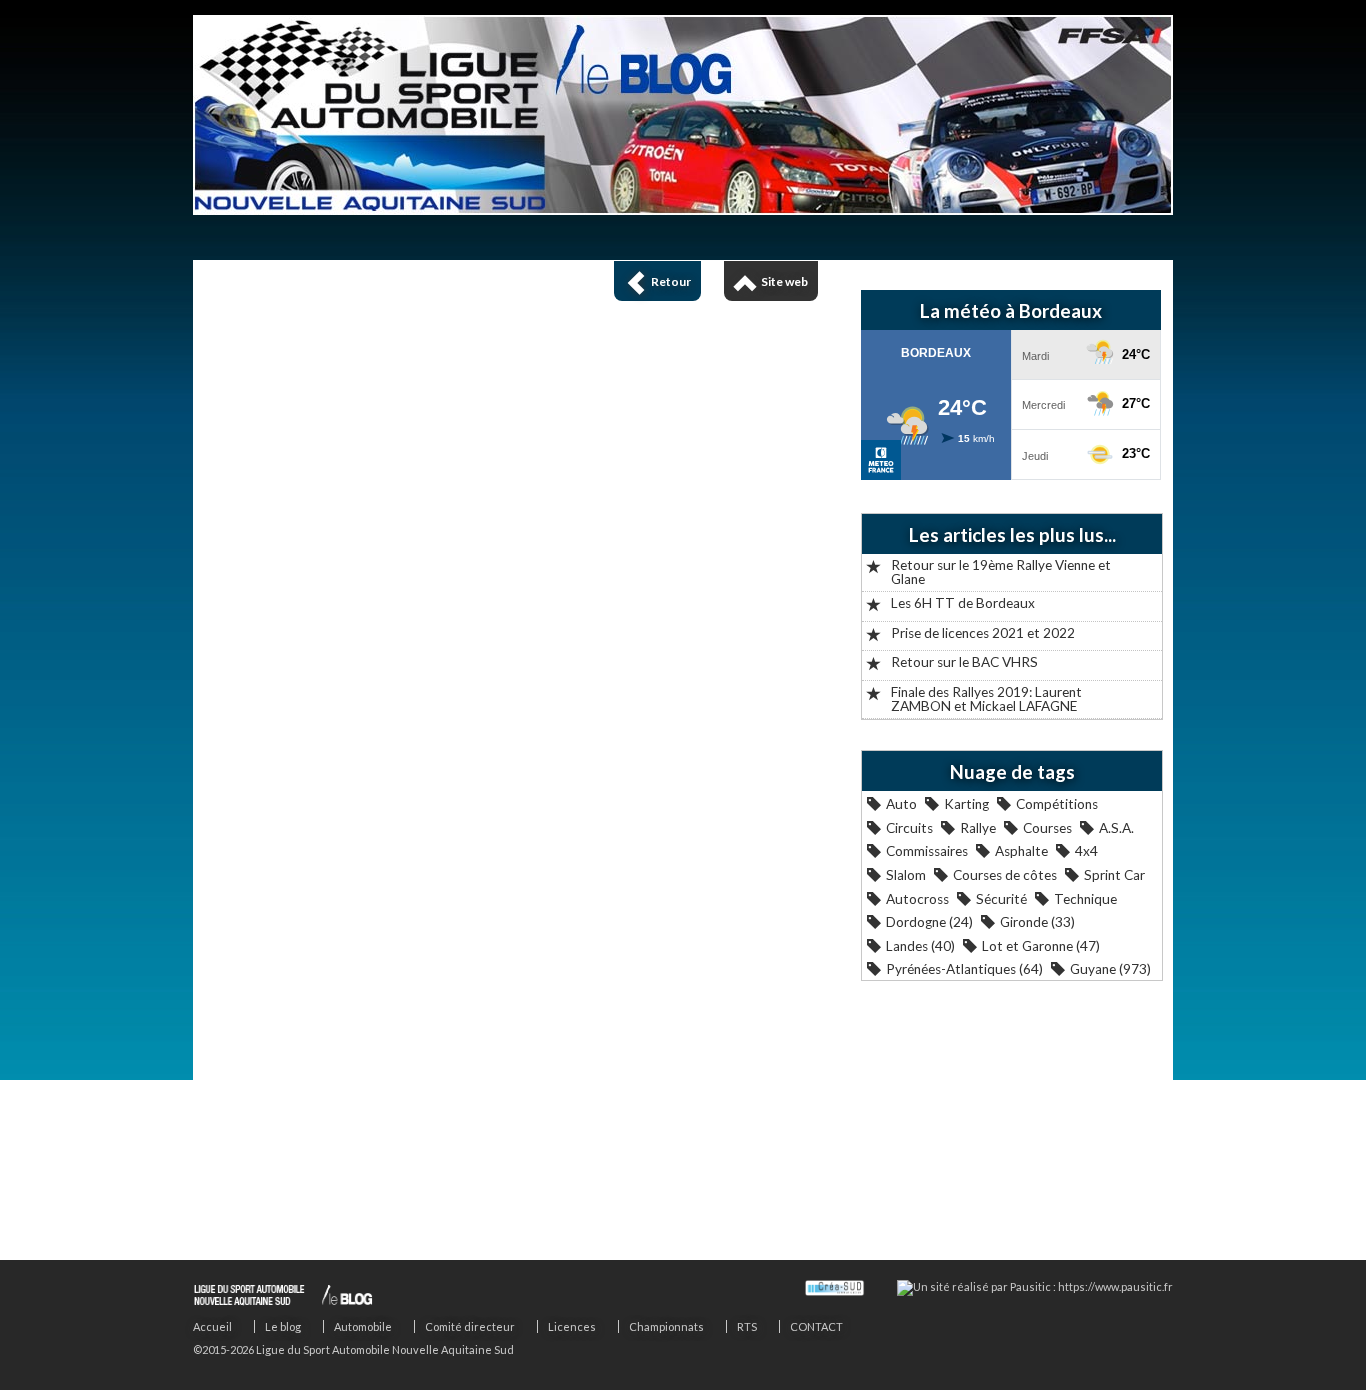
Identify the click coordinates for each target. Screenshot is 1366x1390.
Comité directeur (470, 1326)
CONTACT (816, 1326)
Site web (784, 281)
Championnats (666, 1326)
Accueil (212, 1326)
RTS (747, 1326)
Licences (572, 1326)
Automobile (363, 1326)
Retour (671, 281)
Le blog (283, 1326)
